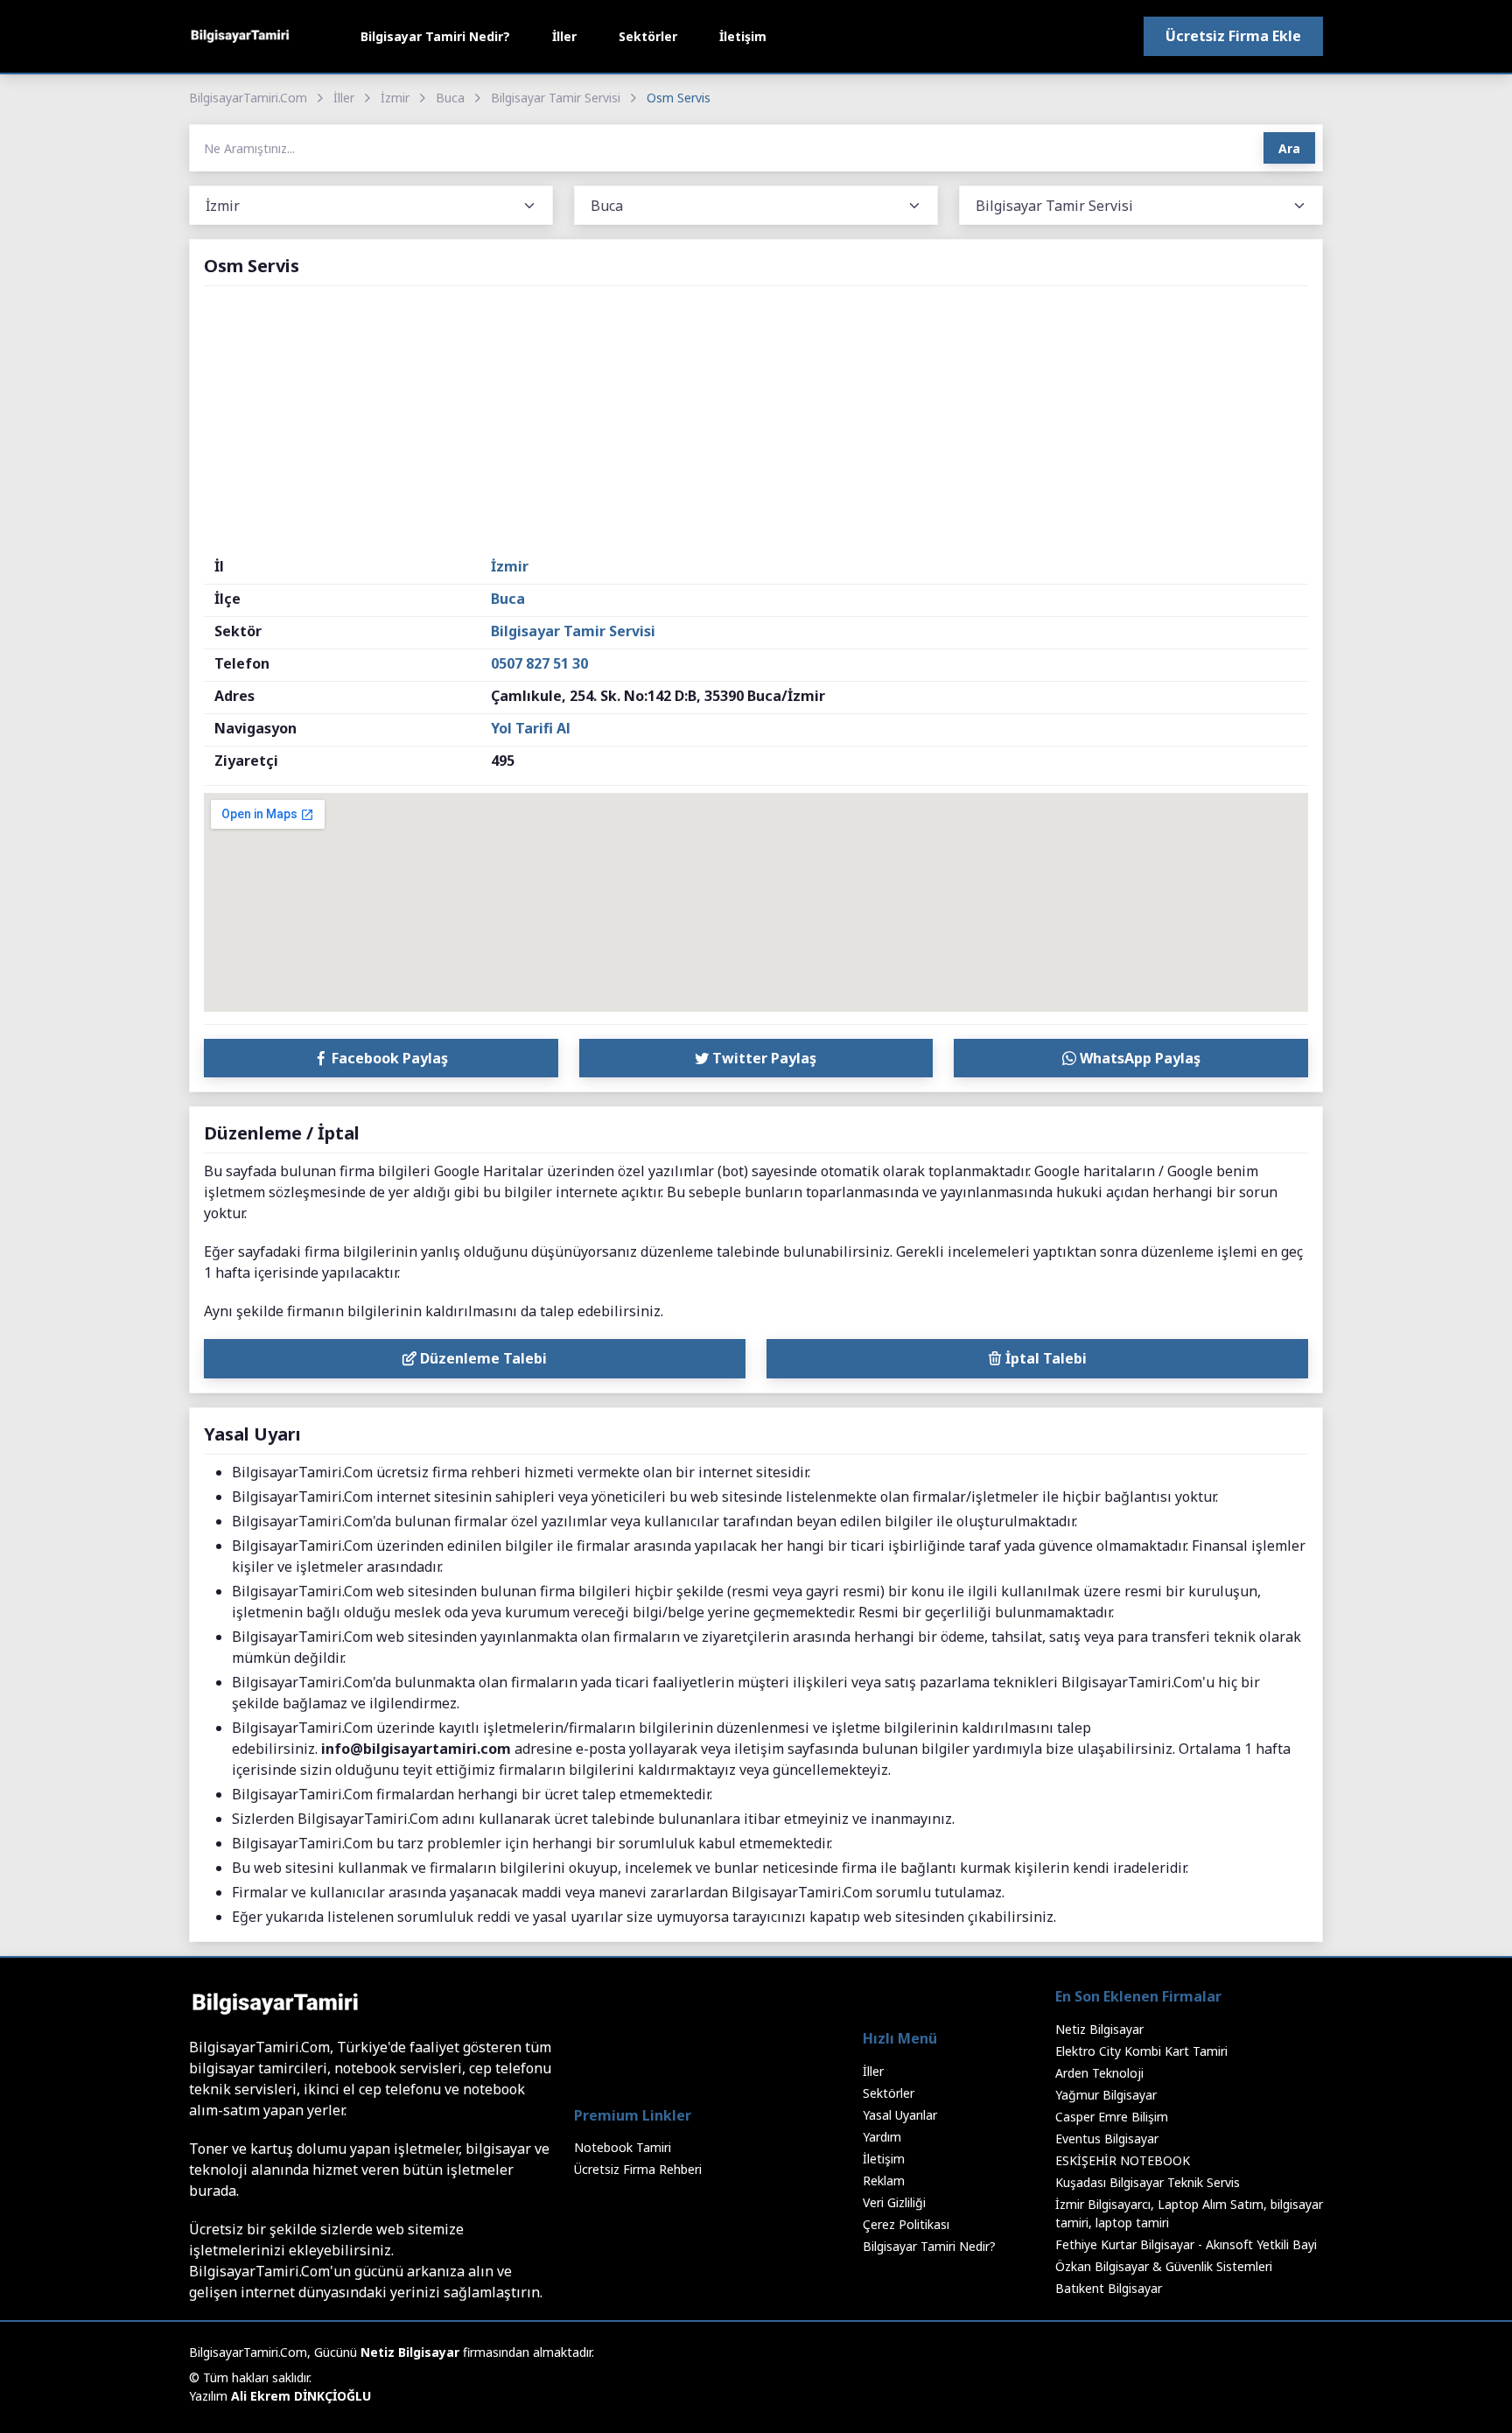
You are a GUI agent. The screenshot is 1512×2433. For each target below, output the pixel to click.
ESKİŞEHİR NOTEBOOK (1123, 2160)
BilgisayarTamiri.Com (248, 98)
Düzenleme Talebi (482, 1358)
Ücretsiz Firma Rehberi (638, 2169)
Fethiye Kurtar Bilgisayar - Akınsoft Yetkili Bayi (1186, 2244)
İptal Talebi (1044, 1358)
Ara (1289, 148)
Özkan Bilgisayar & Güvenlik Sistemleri (1164, 2266)
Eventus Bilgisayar (1107, 2139)
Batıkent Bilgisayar (1109, 2288)
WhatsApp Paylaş (1138, 1058)
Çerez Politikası (906, 2224)
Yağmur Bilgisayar (1106, 2095)
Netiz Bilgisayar (1099, 2029)
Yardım (882, 2137)
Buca (450, 98)
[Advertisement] (756, 424)
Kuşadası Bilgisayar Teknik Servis (1148, 2182)
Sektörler (648, 36)
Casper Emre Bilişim (1112, 2117)
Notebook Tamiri (623, 2147)
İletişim (743, 36)
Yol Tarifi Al (531, 728)
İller (564, 36)
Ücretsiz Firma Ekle (1233, 36)
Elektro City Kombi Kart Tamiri (1141, 2051)
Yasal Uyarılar (900, 2115)
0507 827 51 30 (539, 663)
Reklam (884, 2181)
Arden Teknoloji (1099, 2073)
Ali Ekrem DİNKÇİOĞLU (301, 2396)
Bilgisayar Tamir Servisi (556, 98)
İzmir (395, 98)
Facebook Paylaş (388, 1058)
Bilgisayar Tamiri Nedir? (435, 36)
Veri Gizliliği (894, 2202)
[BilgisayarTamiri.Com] (240, 36)
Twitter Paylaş (763, 1058)
